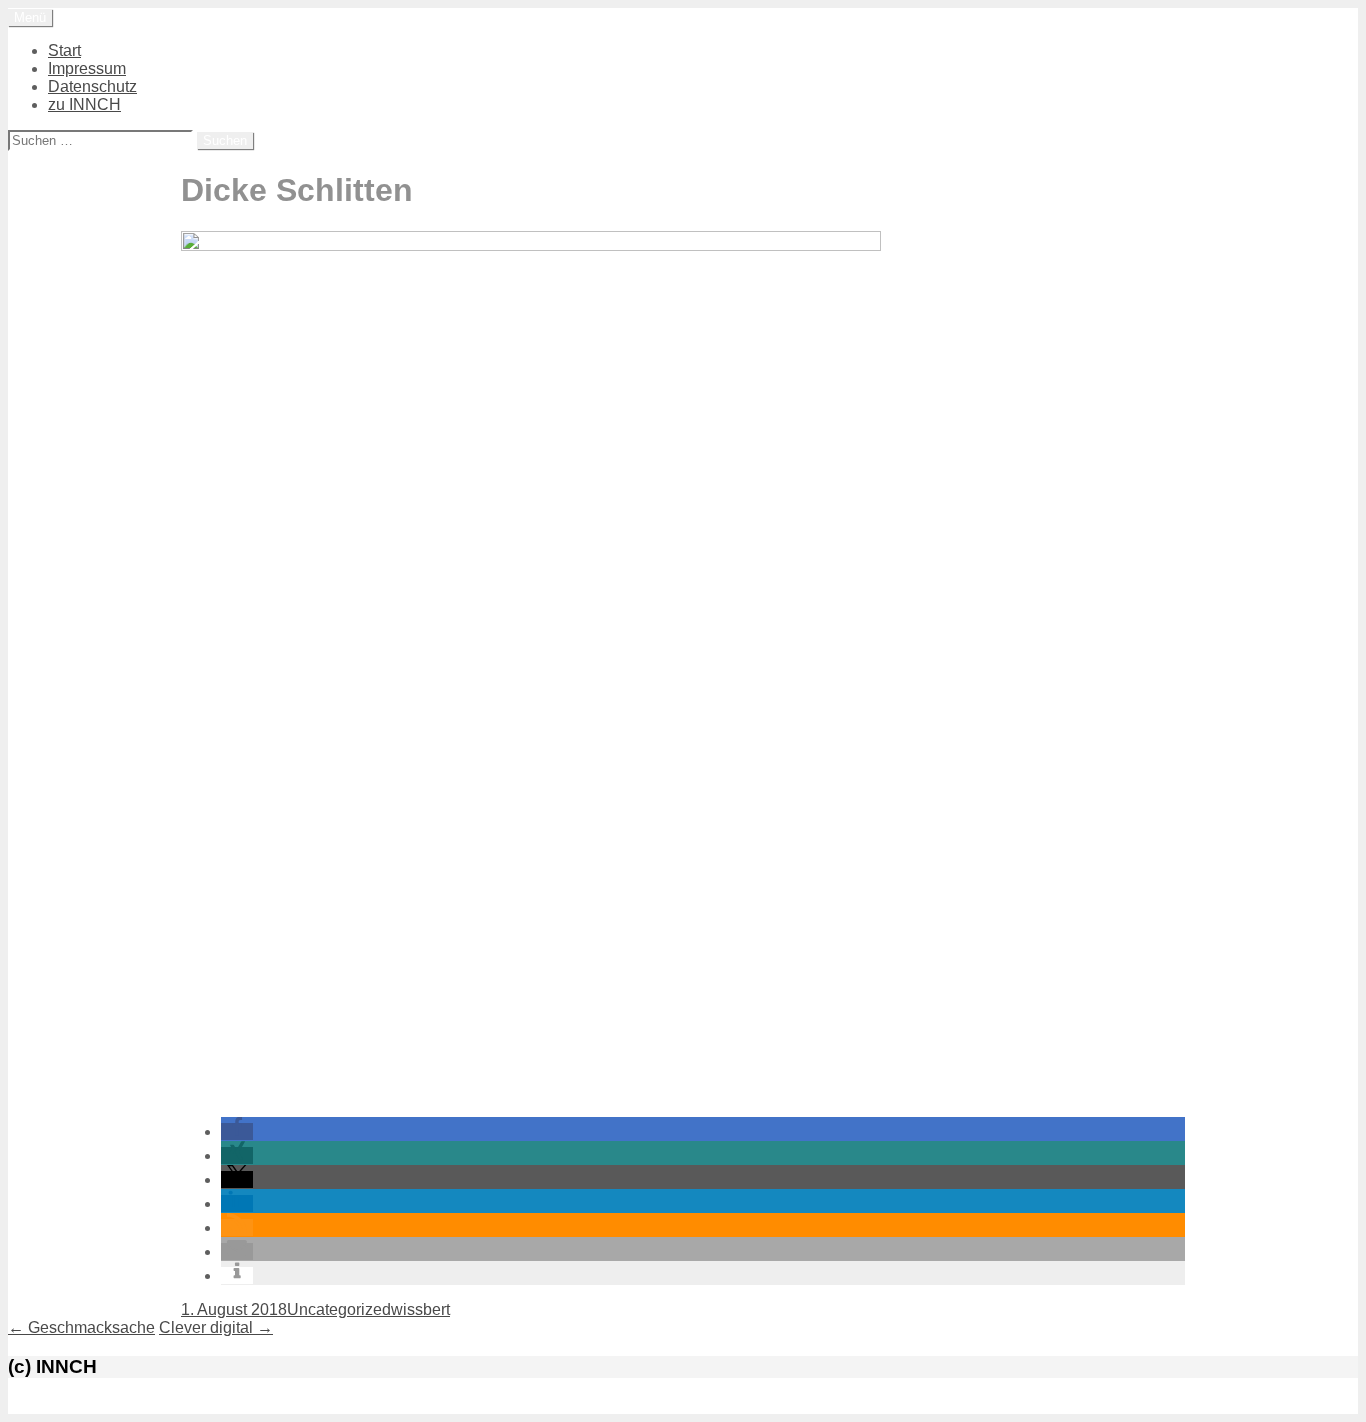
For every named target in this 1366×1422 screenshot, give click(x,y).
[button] (237, 1131)
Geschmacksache (81, 1327)
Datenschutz (92, 86)
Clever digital (216, 1327)
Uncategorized (339, 1309)
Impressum (87, 68)
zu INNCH (84, 104)
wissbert (420, 1309)
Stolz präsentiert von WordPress (122, 1404)
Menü (30, 17)
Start (64, 50)
